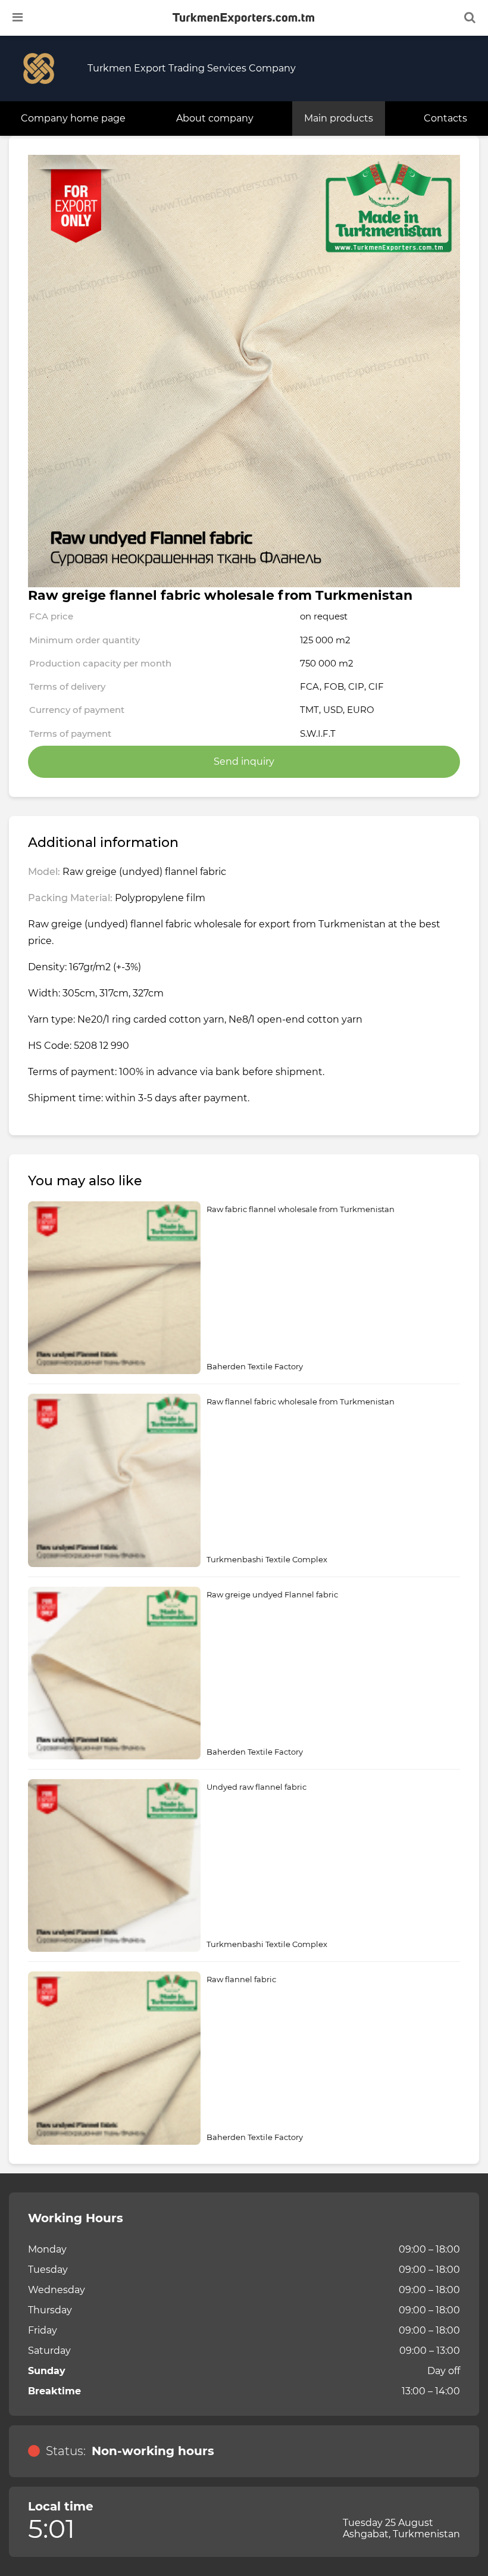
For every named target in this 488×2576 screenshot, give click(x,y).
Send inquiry (244, 761)
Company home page (73, 118)
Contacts (445, 118)
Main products (339, 118)
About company (215, 118)
